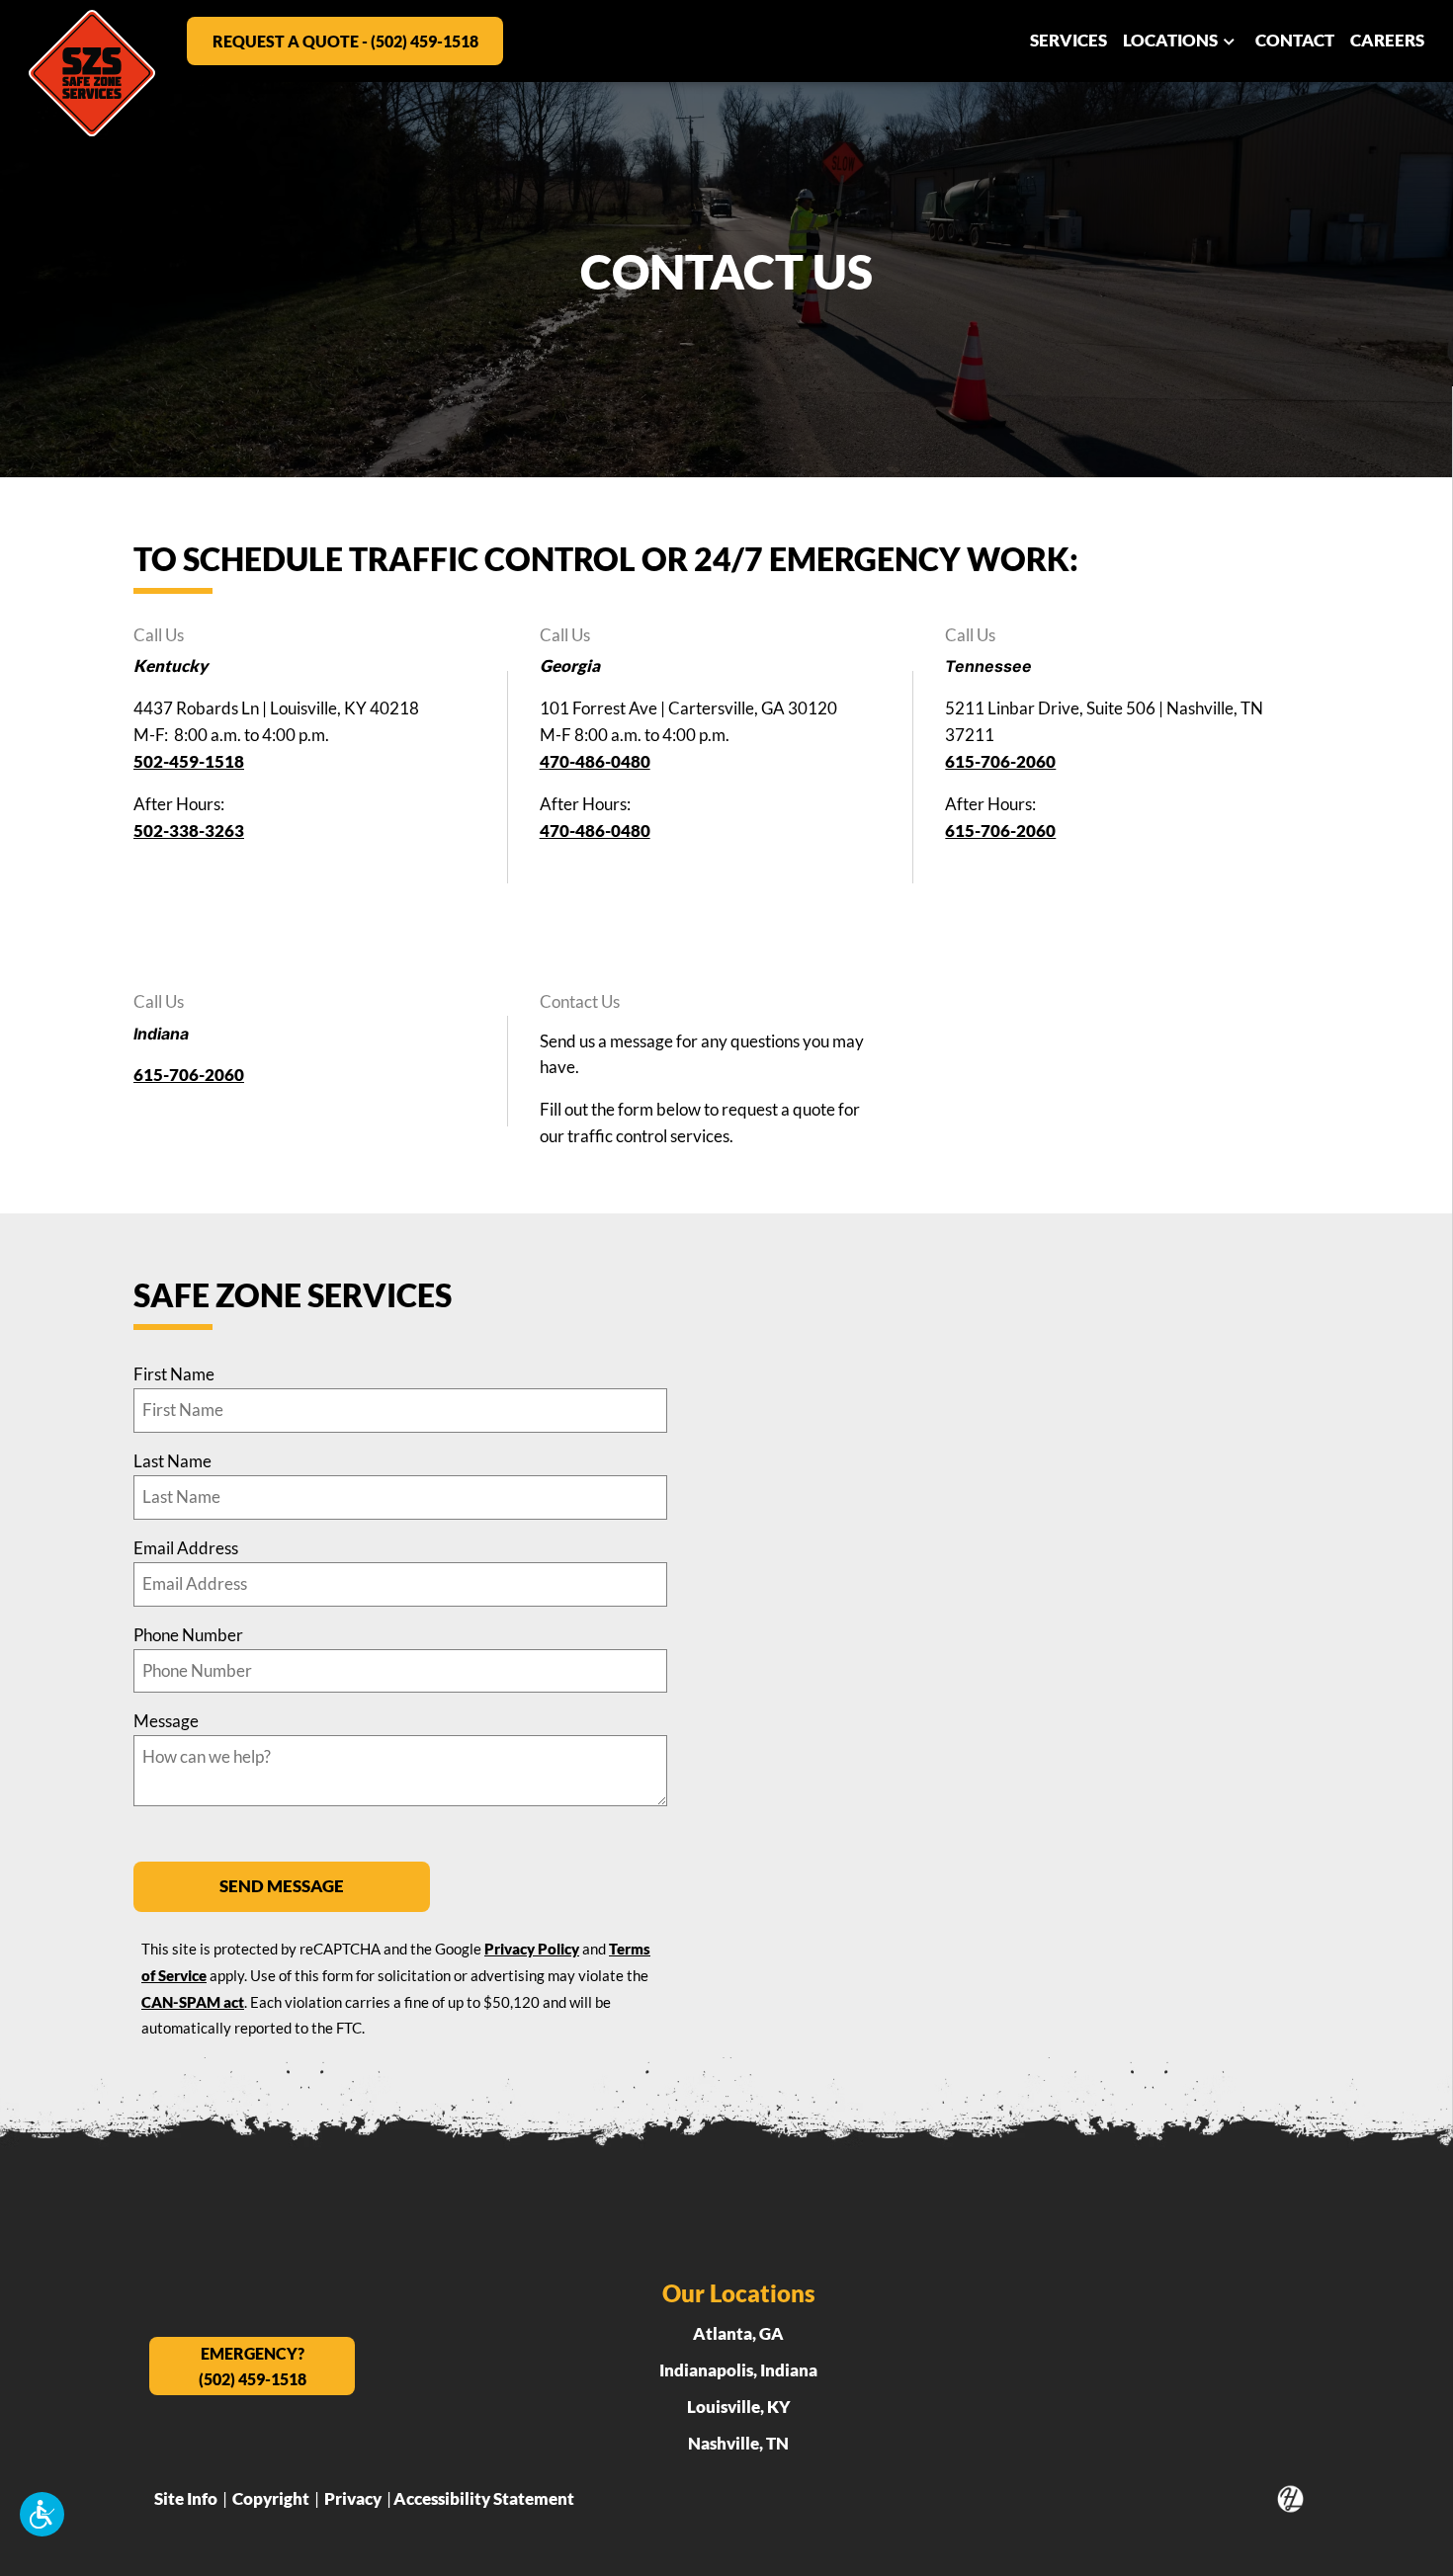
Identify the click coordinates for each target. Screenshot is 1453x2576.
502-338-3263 (189, 831)
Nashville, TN (738, 2443)
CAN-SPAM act (193, 2002)
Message (166, 1721)
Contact (1295, 40)
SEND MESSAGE (282, 1886)
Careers (1387, 40)
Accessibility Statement (484, 2498)
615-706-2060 (1000, 761)
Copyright (271, 2498)
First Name (174, 1374)
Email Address (186, 1548)
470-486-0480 (595, 761)
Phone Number (188, 1635)
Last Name (172, 1461)
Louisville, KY (739, 2407)
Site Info (186, 2498)
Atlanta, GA (738, 2333)
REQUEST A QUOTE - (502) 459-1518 (345, 41)
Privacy (353, 2498)
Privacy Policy (532, 1949)
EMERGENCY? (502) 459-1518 (253, 2366)
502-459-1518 (189, 761)
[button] (42, 2514)
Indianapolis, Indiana (738, 2370)
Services (1068, 40)
